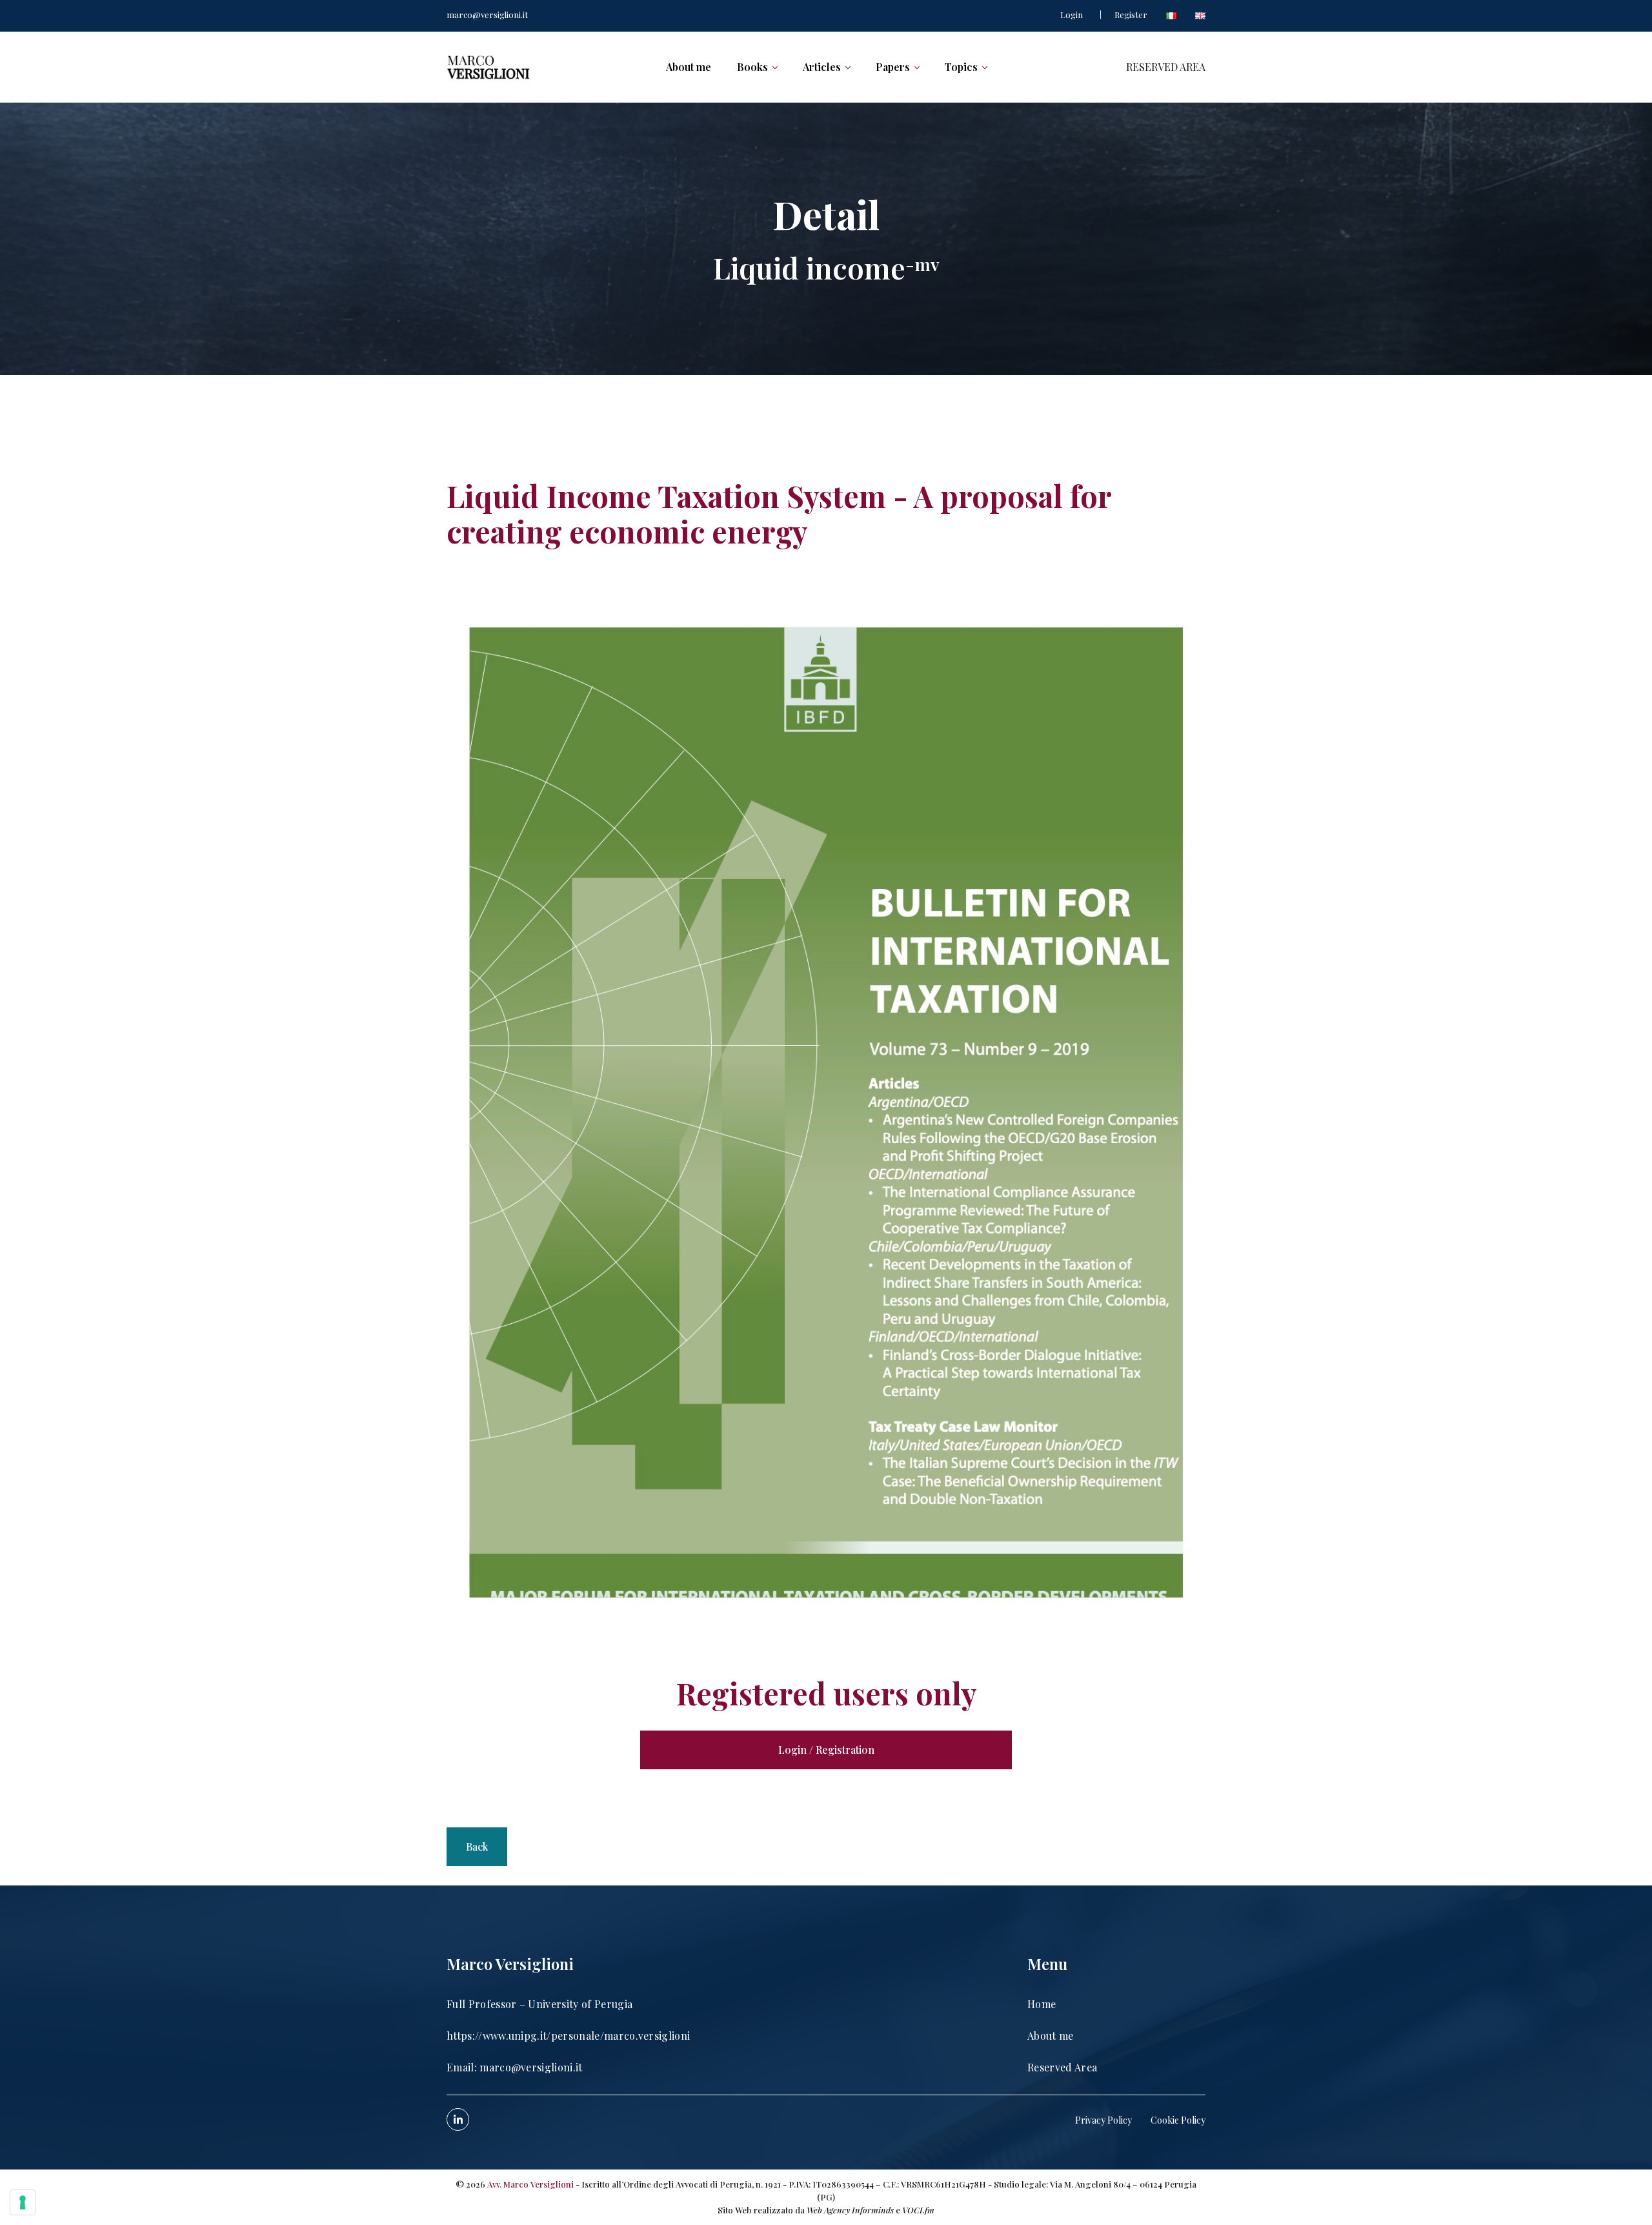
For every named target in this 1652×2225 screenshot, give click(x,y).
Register (1131, 15)
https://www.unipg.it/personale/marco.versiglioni (568, 2036)
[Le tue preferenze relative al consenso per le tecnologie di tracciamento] (23, 2202)
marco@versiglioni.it (487, 15)
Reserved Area (1062, 2067)
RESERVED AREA (1166, 67)
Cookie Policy (1178, 2120)
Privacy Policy (1103, 2120)
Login (1072, 15)
